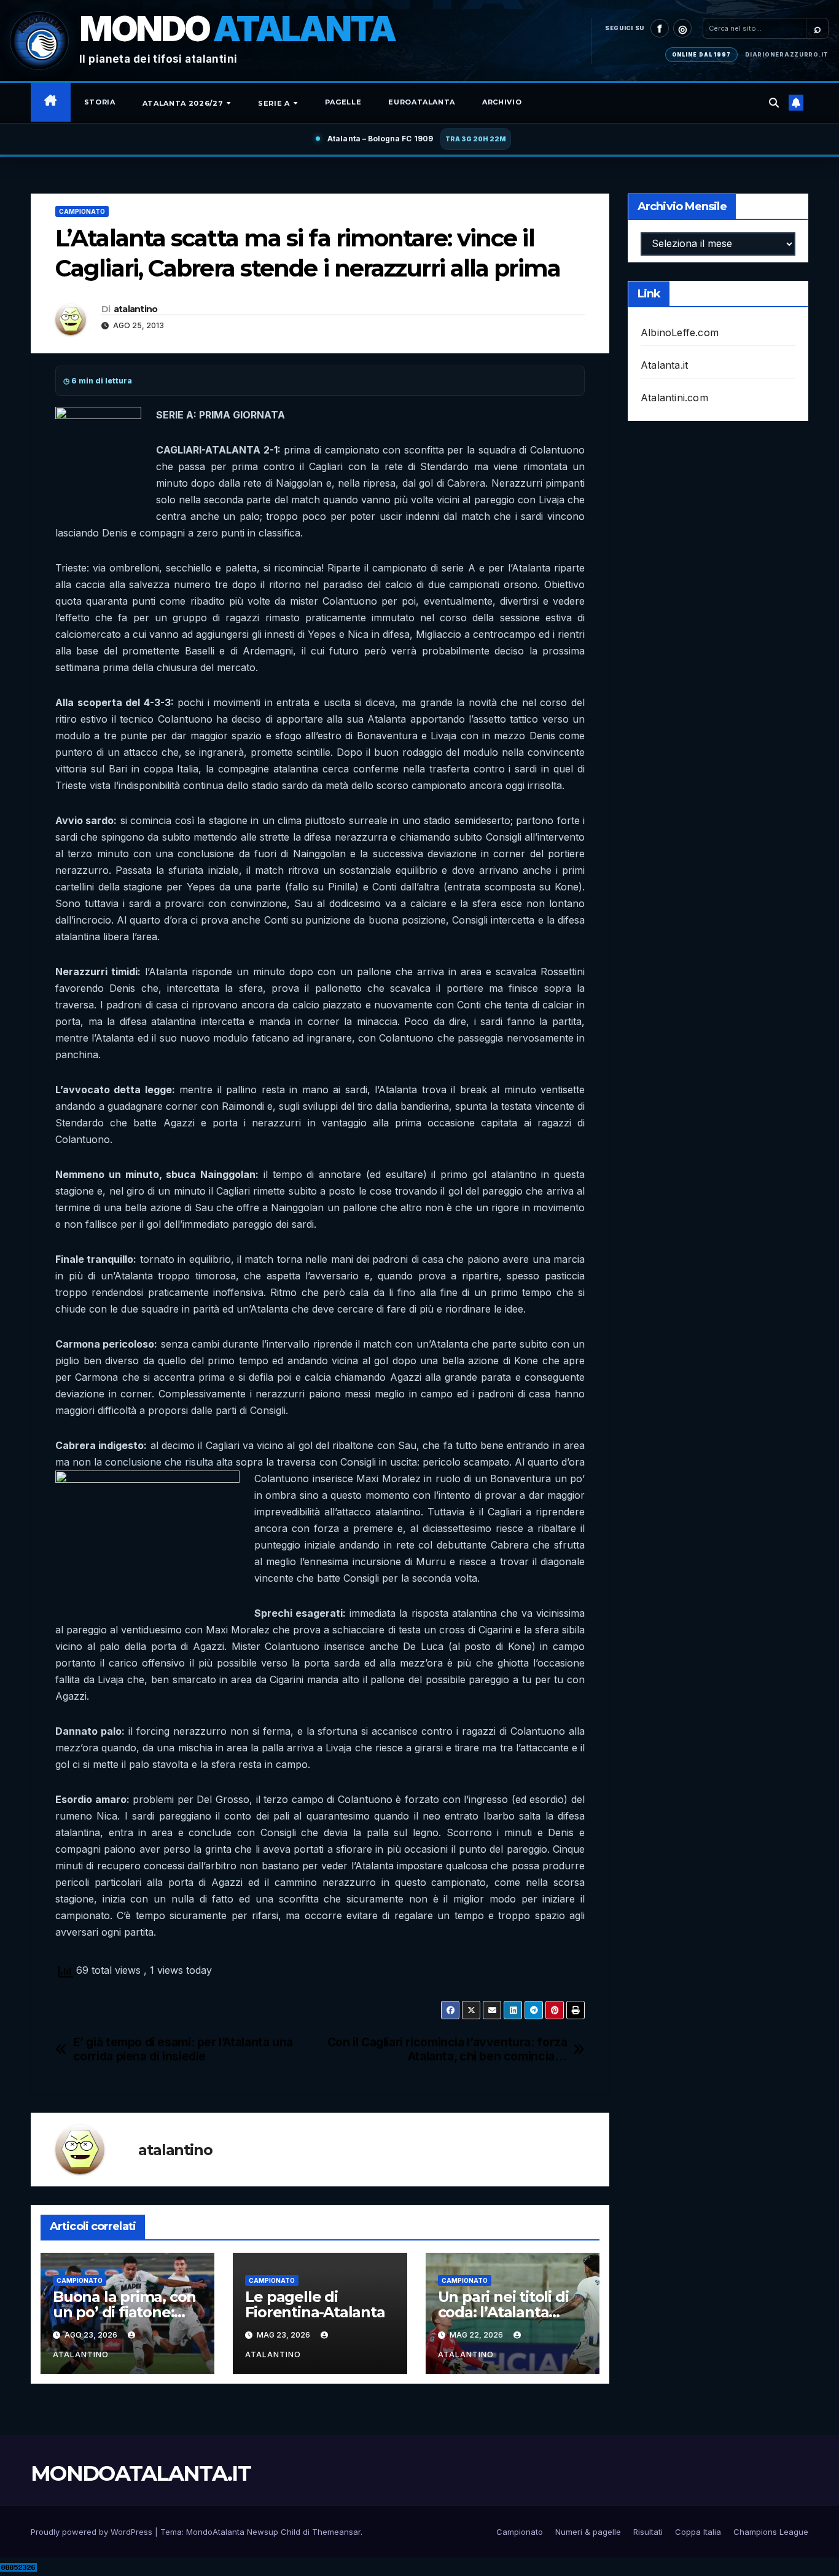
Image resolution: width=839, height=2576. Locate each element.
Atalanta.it (664, 365)
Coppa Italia (698, 2532)
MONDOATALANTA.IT (141, 2473)
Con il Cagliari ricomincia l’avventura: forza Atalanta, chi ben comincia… (447, 2049)
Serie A (275, 103)
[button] (774, 103)
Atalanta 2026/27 (184, 103)
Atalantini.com (674, 398)
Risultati (648, 2532)
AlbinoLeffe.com (680, 332)
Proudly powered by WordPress (93, 2532)
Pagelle (343, 102)
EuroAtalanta (422, 102)
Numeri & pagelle (588, 2532)
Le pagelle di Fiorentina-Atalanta (315, 2304)
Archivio (502, 102)
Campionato (82, 211)
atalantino (136, 309)
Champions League (771, 2532)
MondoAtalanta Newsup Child (243, 2532)
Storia (100, 102)
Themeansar (336, 2532)
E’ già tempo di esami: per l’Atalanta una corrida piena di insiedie (183, 2049)
